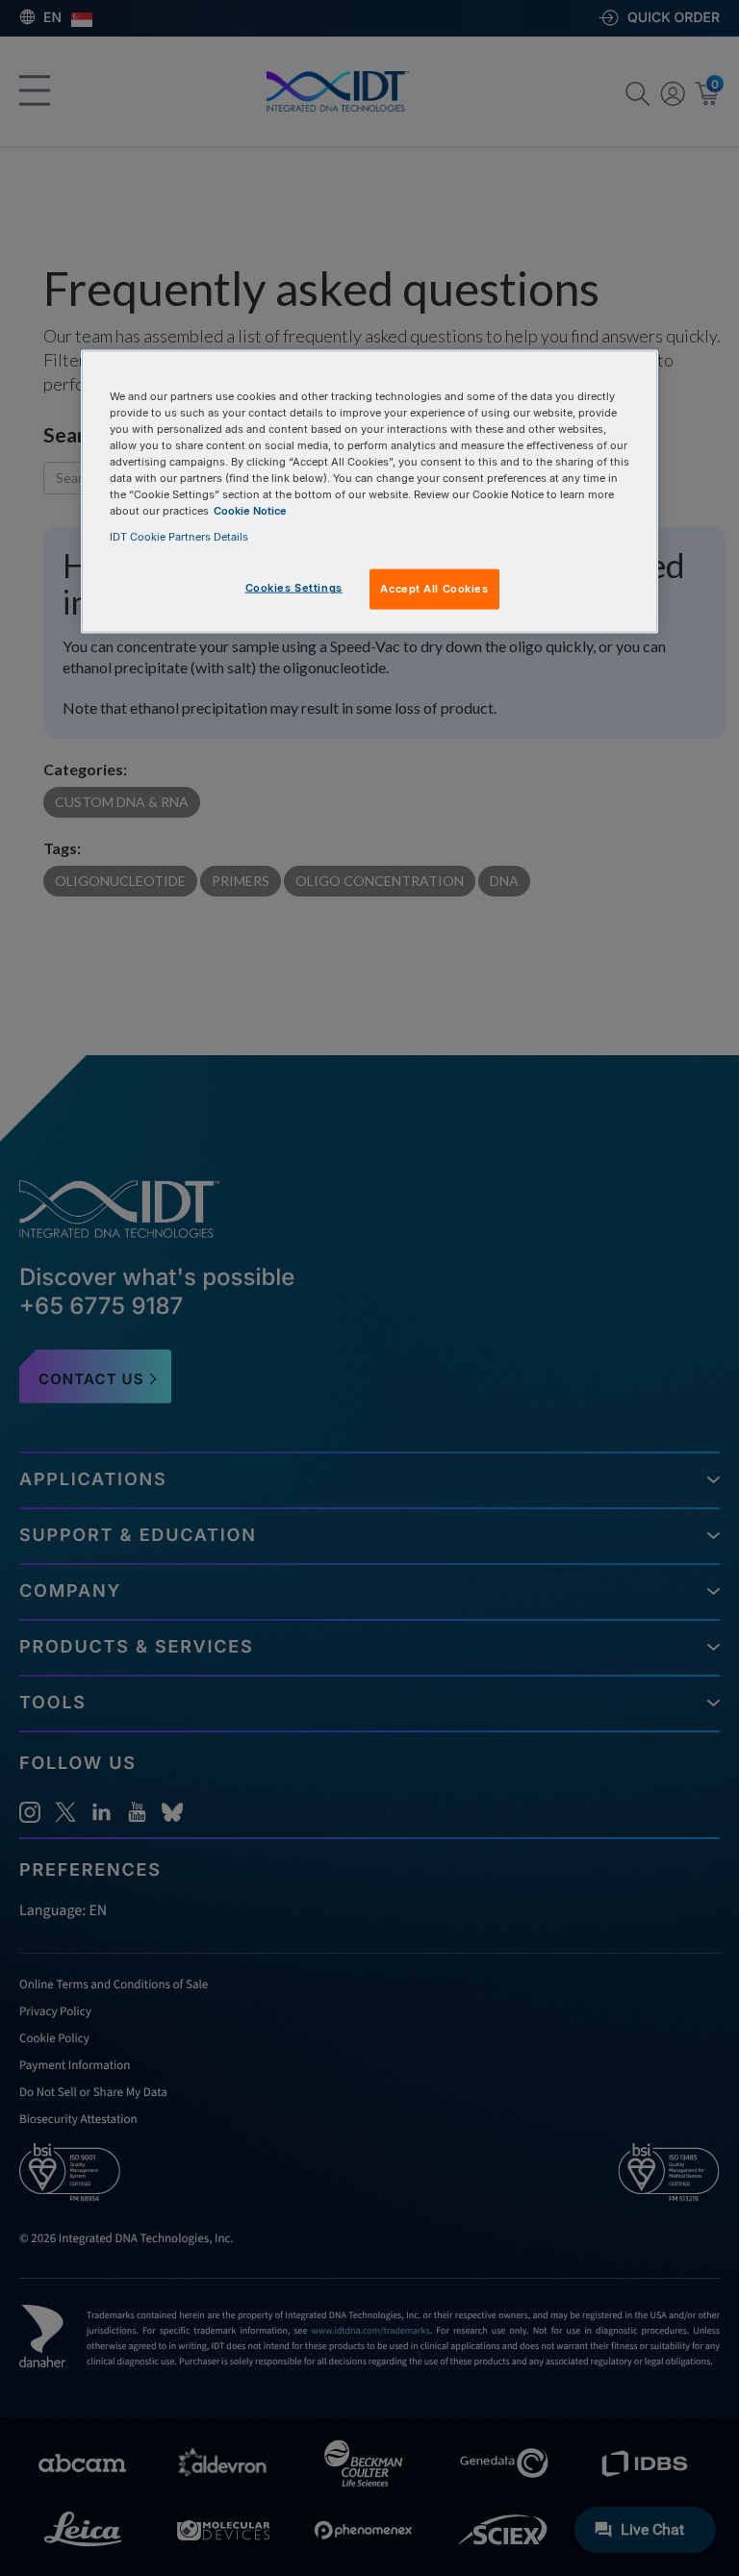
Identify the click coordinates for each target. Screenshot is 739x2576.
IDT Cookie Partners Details (179, 537)
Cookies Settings (294, 588)
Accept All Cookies (434, 589)
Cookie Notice (250, 511)
